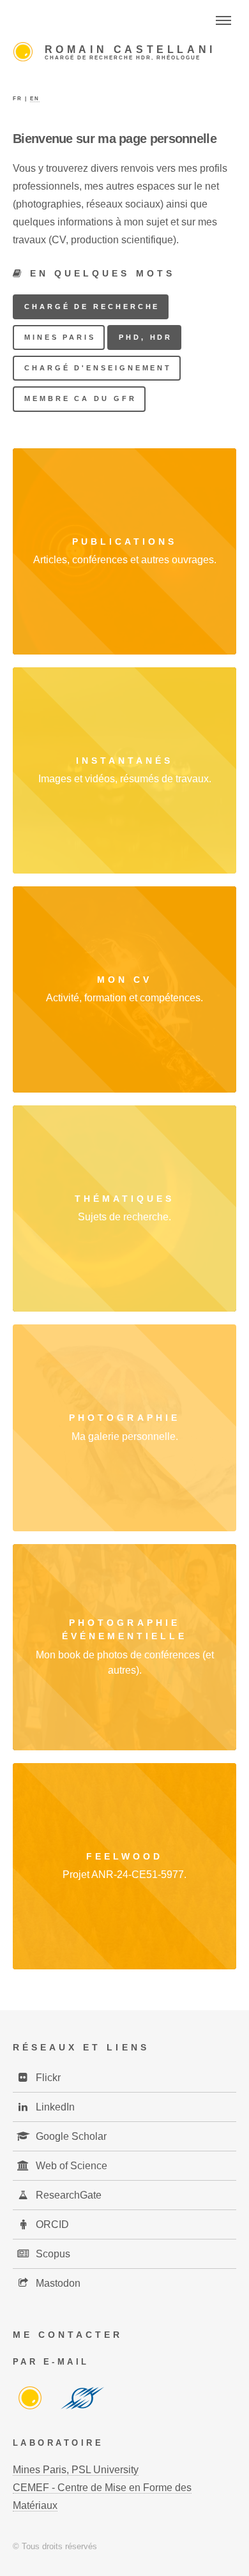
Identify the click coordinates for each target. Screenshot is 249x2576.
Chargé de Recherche (92, 307)
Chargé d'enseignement (98, 368)
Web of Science (70, 2166)
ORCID (51, 2224)
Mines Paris (60, 337)
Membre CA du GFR (80, 398)
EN (35, 99)
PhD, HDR (146, 337)
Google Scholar (70, 2136)
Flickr (47, 2078)
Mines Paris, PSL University (76, 2470)
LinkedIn (54, 2107)
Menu (223, 20)
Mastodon (57, 2283)
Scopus (52, 2254)
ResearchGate (67, 2195)
